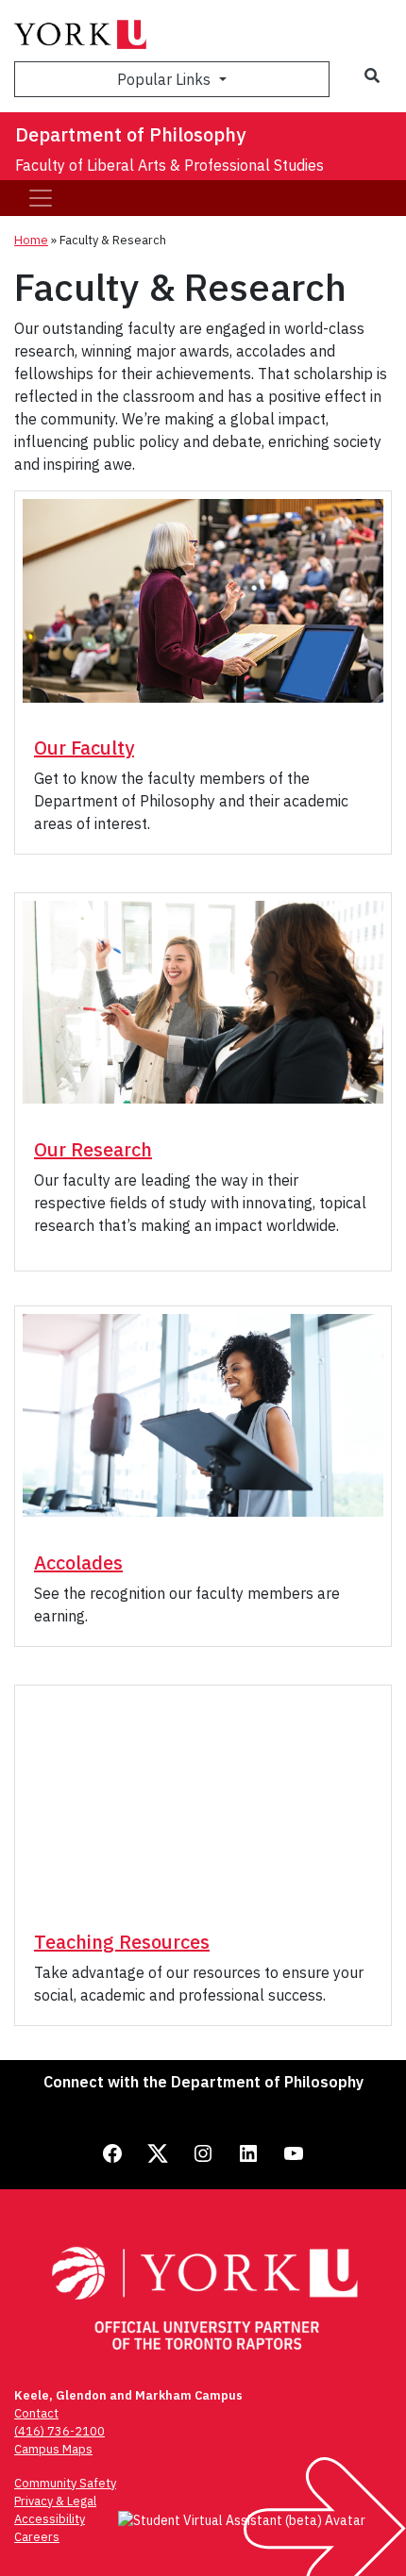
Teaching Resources (122, 1942)
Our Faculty (84, 748)
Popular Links (166, 79)
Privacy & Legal (55, 2501)
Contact (36, 2413)
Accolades (78, 1562)
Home (31, 240)
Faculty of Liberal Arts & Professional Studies (169, 165)
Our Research (93, 1149)
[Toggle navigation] (41, 198)
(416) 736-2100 (59, 2431)
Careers (37, 2537)
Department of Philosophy (130, 134)
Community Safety (65, 2483)
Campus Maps (53, 2449)
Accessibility (50, 2519)
